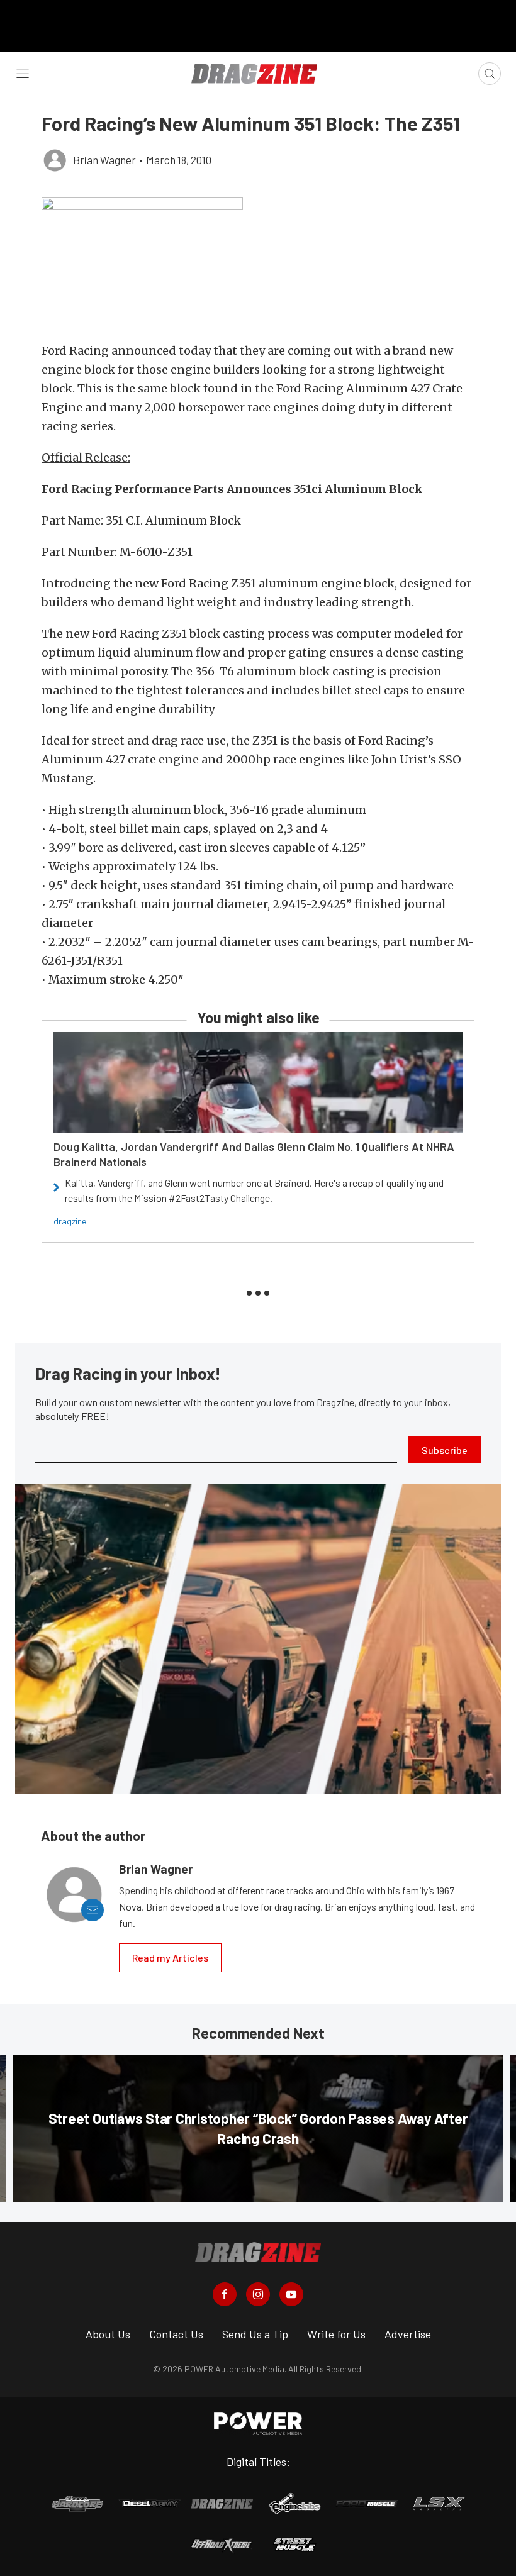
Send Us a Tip (255, 2334)
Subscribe (445, 1450)
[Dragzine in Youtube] (291, 2294)
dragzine (70, 1221)
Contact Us (176, 2334)
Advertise (408, 2334)
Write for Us (336, 2334)
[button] (258, 263)
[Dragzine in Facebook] (225, 2294)
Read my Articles (170, 1957)
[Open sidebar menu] (23, 74)
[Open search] (490, 74)
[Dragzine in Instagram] (258, 2294)
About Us (108, 2334)
